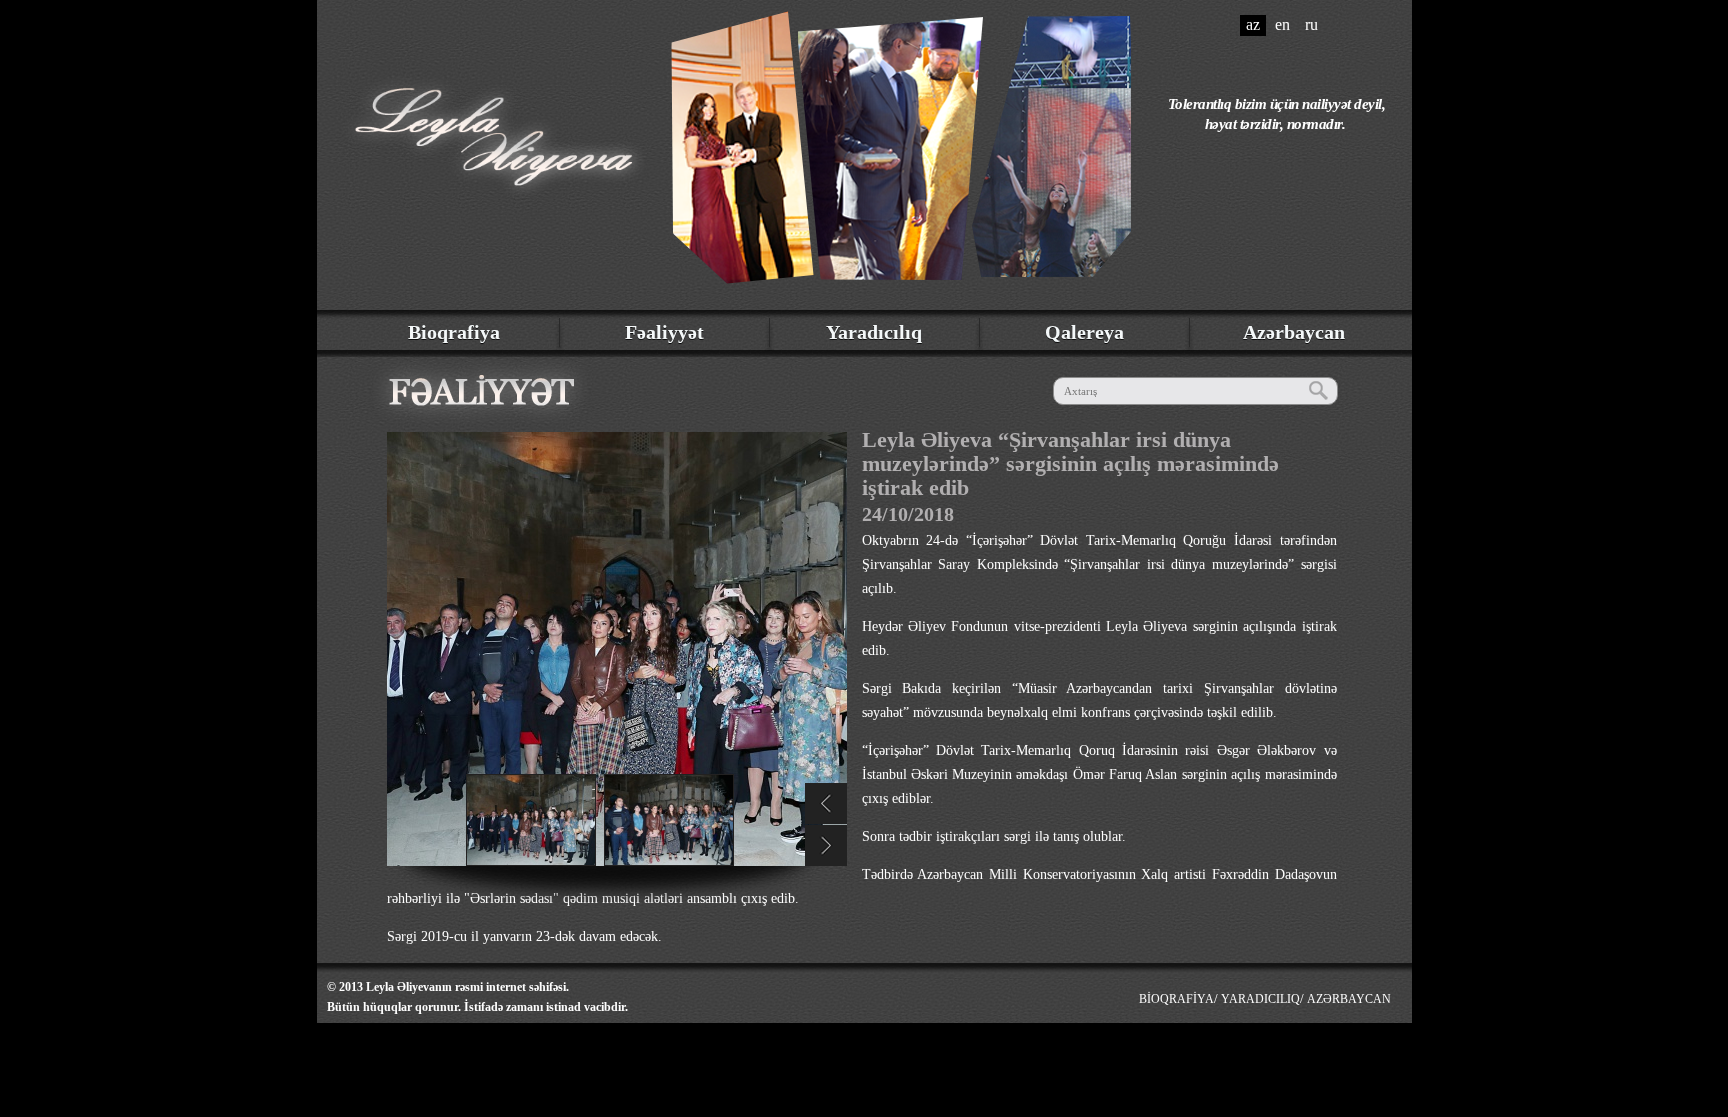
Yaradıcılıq (874, 332)
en (1282, 24)
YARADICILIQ (1260, 999)
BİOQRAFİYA (1176, 999)
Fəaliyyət (664, 332)
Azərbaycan (1294, 332)
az (1253, 24)
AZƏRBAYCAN (1349, 999)
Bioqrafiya (454, 332)
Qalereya (1084, 332)
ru (1311, 24)
